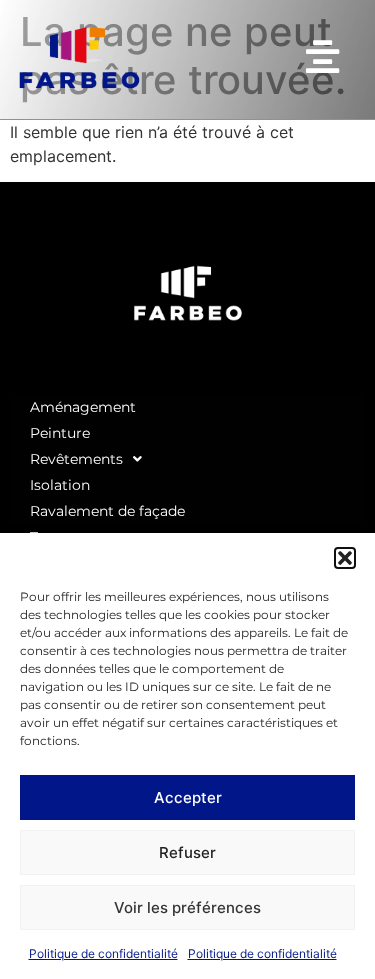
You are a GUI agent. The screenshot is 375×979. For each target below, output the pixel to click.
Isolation (60, 485)
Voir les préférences (187, 907)
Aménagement (83, 407)
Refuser (187, 852)
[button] (345, 558)
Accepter (188, 797)
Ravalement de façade (107, 511)
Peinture (60, 433)
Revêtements (76, 459)
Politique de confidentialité (103, 953)
